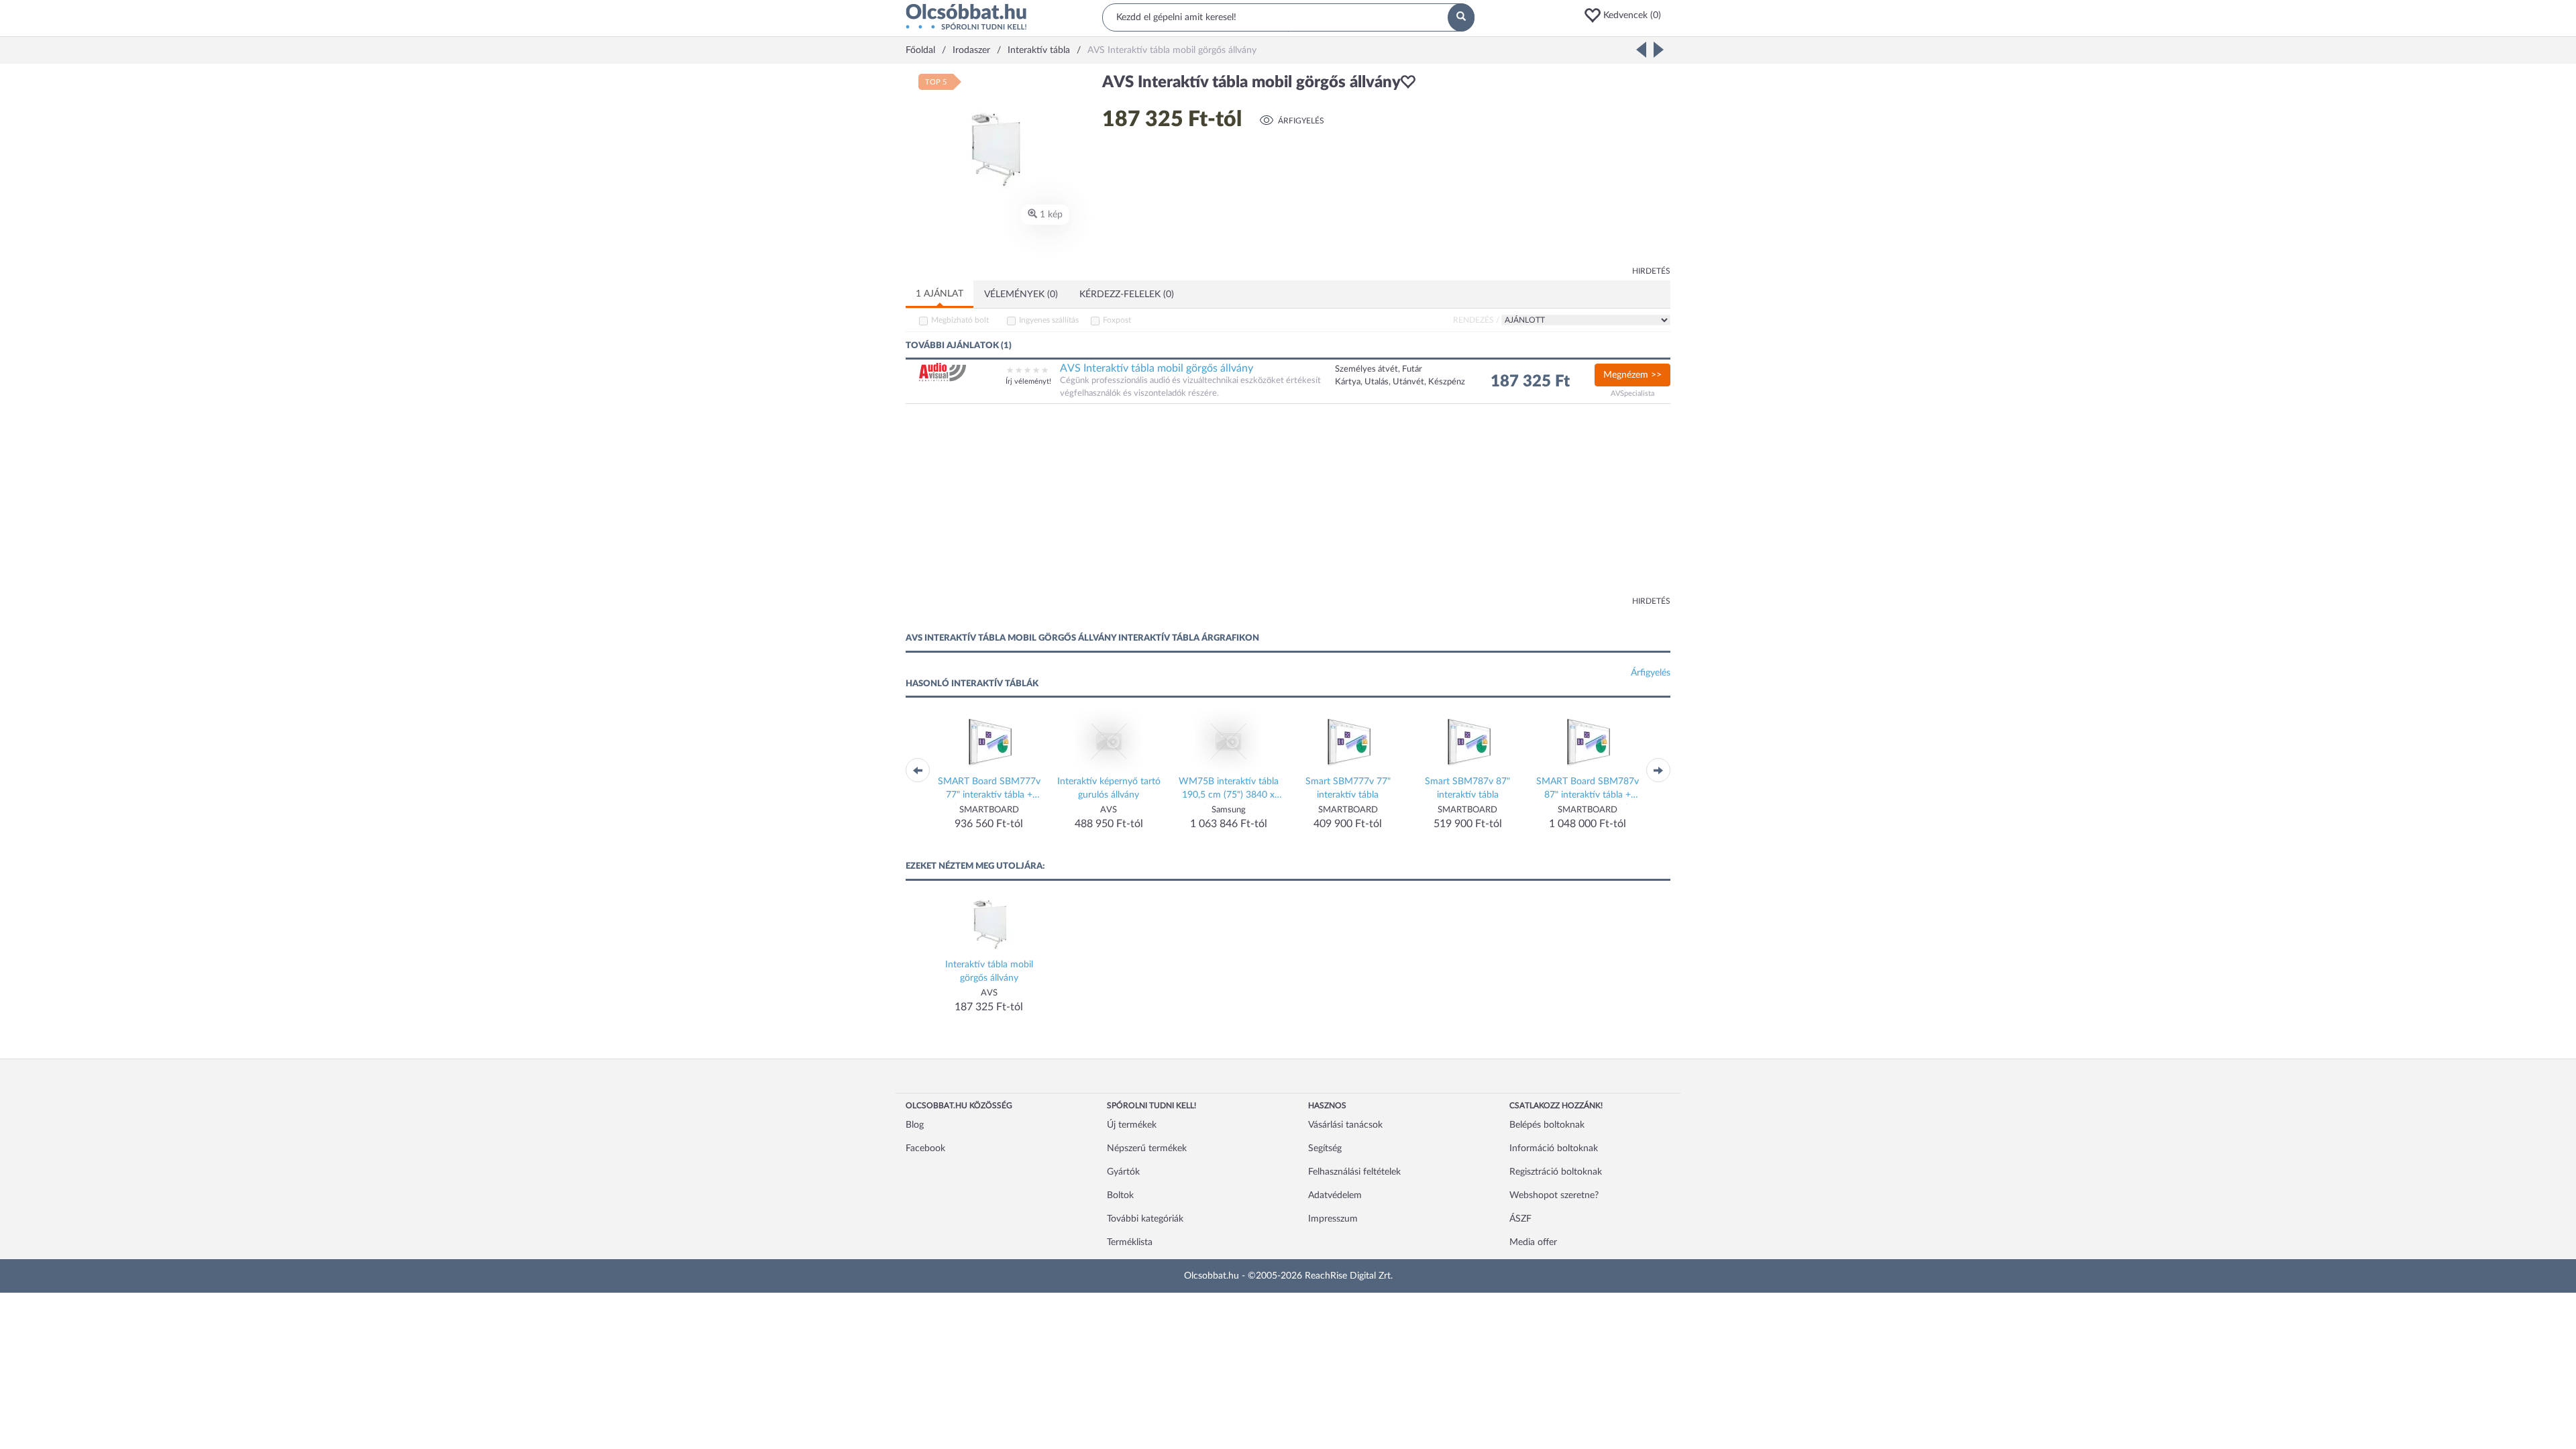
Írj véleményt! (1028, 381)
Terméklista (1130, 1242)
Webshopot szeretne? (1554, 1195)
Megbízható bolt (960, 320)
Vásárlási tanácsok (1345, 1125)
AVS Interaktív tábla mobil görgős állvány (1157, 368)
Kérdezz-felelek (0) (1127, 294)
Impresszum (1333, 1219)
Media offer (1533, 1242)
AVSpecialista (1632, 393)
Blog (915, 1125)
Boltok (1120, 1195)
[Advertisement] (1550, 168)
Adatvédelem (1335, 1195)
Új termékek (1132, 1125)
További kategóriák (1145, 1219)
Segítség (1325, 1148)
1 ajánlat (940, 294)
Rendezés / (1476, 320)
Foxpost (1117, 320)
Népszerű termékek (1147, 1148)
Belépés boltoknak (1547, 1125)
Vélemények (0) (1021, 294)
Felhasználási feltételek (1354, 1172)
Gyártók (1123, 1172)
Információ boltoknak (1554, 1148)
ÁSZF (1520, 1219)
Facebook (925, 1148)
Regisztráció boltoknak (1556, 1172)
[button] (1627, 15)
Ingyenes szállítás (1049, 320)
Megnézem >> (1632, 375)
